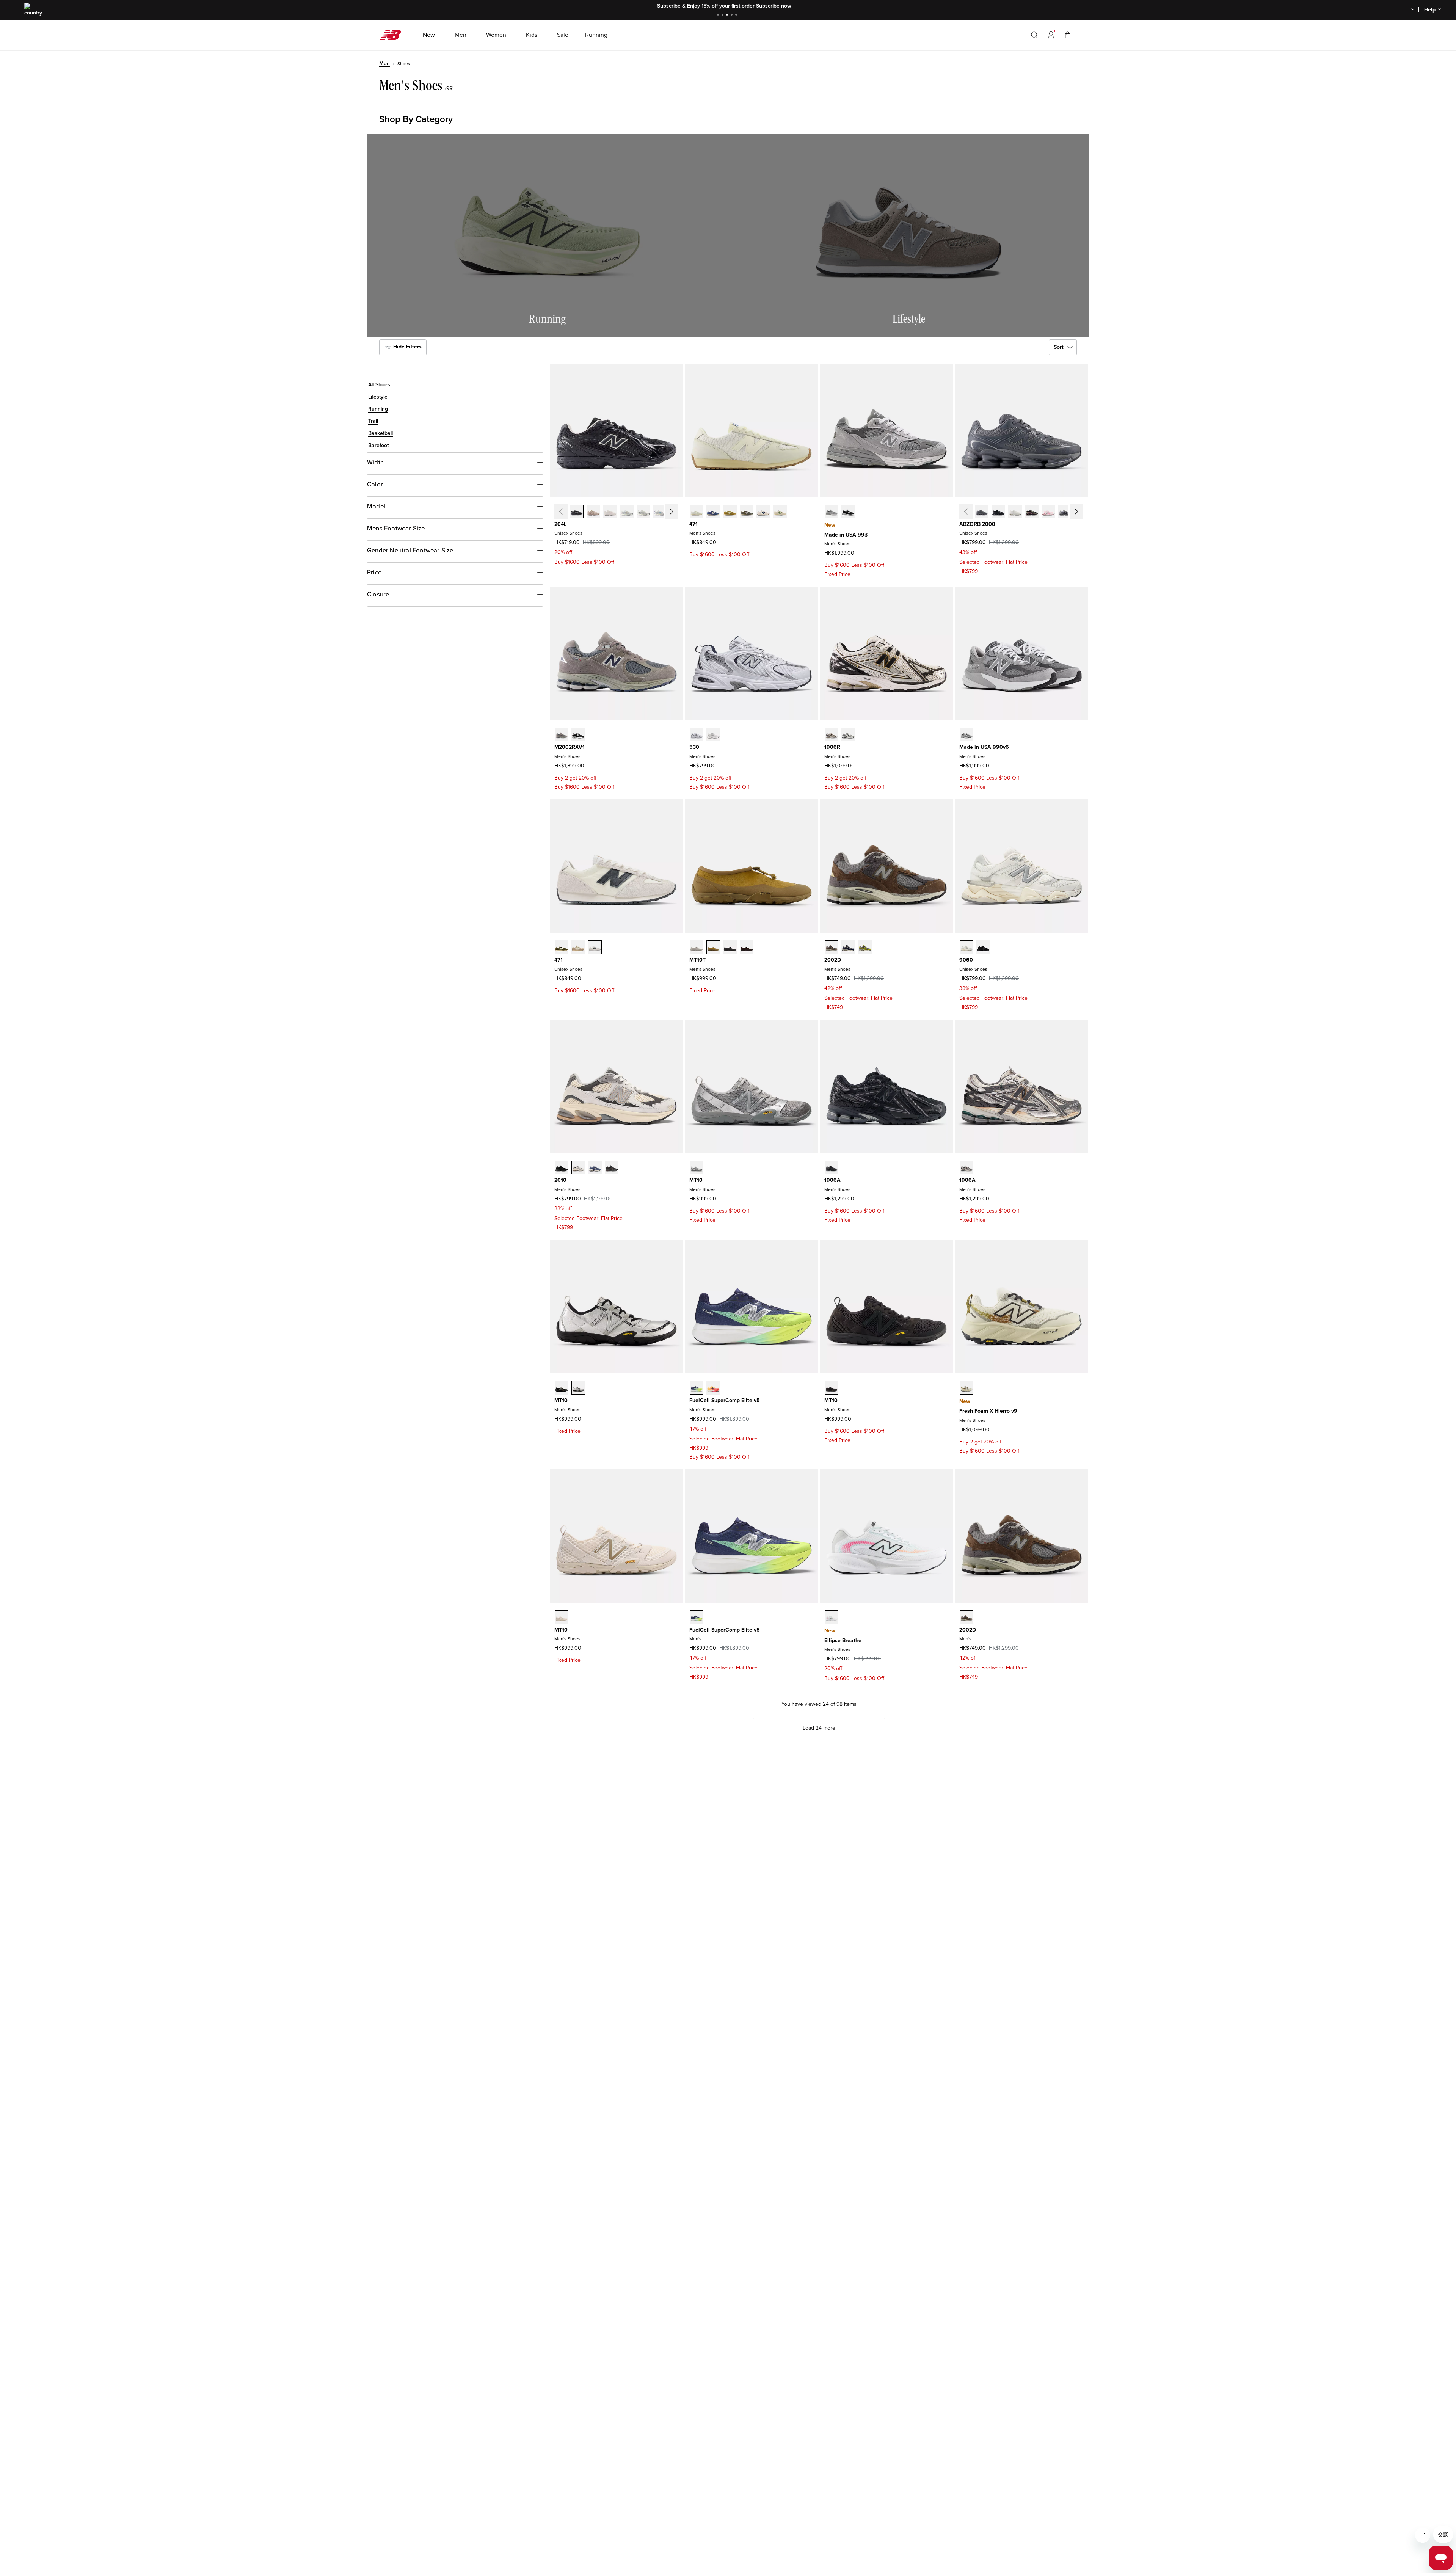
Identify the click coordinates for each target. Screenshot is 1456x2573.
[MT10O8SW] (578, 1388)
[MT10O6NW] (562, 1388)
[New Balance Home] (393, 35)
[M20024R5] (848, 947)
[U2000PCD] (1065, 511)
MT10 (696, 1180)
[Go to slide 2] (723, 15)
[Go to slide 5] (737, 15)
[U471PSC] (578, 947)
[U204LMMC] (610, 511)
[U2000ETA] (982, 511)
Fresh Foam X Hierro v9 (988, 1411)
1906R (832, 747)
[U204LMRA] (577, 511)
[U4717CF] (747, 511)
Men (384, 64)
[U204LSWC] (660, 511)
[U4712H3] (697, 511)
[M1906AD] (966, 1167)
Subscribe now (774, 6)
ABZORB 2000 (977, 524)
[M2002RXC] (562, 734)
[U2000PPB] (1032, 511)
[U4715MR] (780, 511)
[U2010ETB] (612, 1167)
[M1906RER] (848, 734)
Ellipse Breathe (843, 1640)
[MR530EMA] (713, 734)
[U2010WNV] (595, 1167)
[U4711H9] (763, 511)
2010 (560, 1180)
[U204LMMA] (593, 511)
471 (693, 524)
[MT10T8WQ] (697, 947)
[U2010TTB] (562, 1167)
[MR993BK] (848, 511)
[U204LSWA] (627, 511)
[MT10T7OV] (747, 947)
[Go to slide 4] (733, 15)
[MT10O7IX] (562, 1617)
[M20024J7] (832, 947)
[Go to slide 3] (728, 15)
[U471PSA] (562, 947)
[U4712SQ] (730, 511)
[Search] (1034, 35)
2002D (833, 960)
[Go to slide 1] (719, 15)
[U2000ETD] (1015, 511)
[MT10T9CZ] (713, 947)
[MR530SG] (697, 734)
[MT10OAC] (832, 1388)
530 (694, 747)
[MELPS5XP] (832, 1617)
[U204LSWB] (643, 511)
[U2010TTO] (578, 1167)
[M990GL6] (966, 734)
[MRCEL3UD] (713, 1388)
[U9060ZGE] (983, 947)
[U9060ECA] (966, 947)
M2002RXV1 (570, 747)
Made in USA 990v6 (984, 747)
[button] (1051, 35)
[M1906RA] (832, 734)
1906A (832, 1180)
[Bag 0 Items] (1068, 35)
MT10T (697, 960)
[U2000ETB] (998, 511)
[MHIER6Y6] (966, 1388)
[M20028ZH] (865, 947)
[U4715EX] (713, 511)
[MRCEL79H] (697, 1388)
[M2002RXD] (578, 734)
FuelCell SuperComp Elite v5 (725, 1400)
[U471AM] (595, 947)
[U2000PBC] (1048, 511)
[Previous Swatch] (560, 511)
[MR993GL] (832, 511)
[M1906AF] (832, 1167)
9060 (966, 960)
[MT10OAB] (697, 1167)
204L (560, 524)
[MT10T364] (730, 947)
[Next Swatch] (671, 511)
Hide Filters (407, 347)
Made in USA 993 (846, 535)
